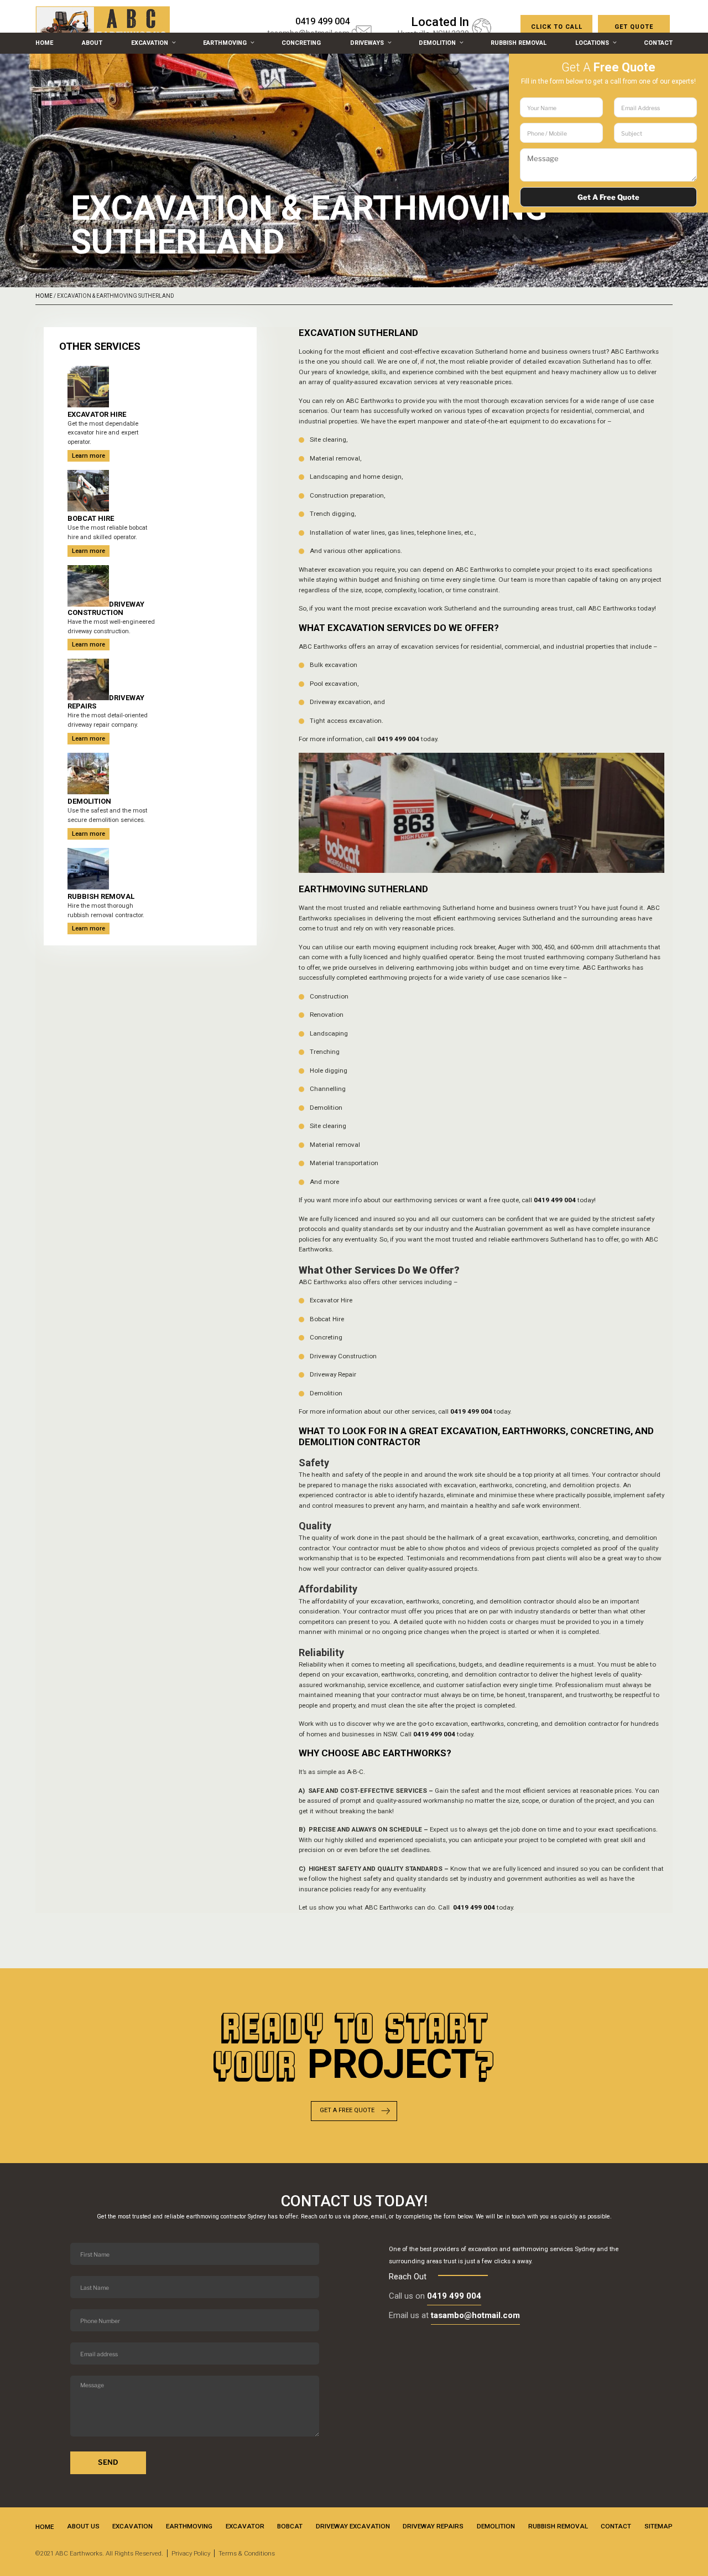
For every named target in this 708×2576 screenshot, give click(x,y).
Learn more (88, 456)
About (92, 43)
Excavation (150, 43)
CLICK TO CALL (557, 27)
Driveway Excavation (353, 2526)
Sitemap (658, 2526)
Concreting (301, 43)
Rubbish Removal (519, 43)
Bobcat (290, 2526)
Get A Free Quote (347, 2110)
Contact (658, 43)
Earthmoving (225, 43)
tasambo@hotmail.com (475, 2315)
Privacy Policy (191, 2553)
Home (44, 43)
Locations (592, 43)
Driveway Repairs (433, 2526)
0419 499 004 (474, 1907)
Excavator (245, 2526)
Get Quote (634, 27)
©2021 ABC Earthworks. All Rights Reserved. (99, 2553)
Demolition (437, 43)
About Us (83, 2526)
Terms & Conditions (247, 2553)
